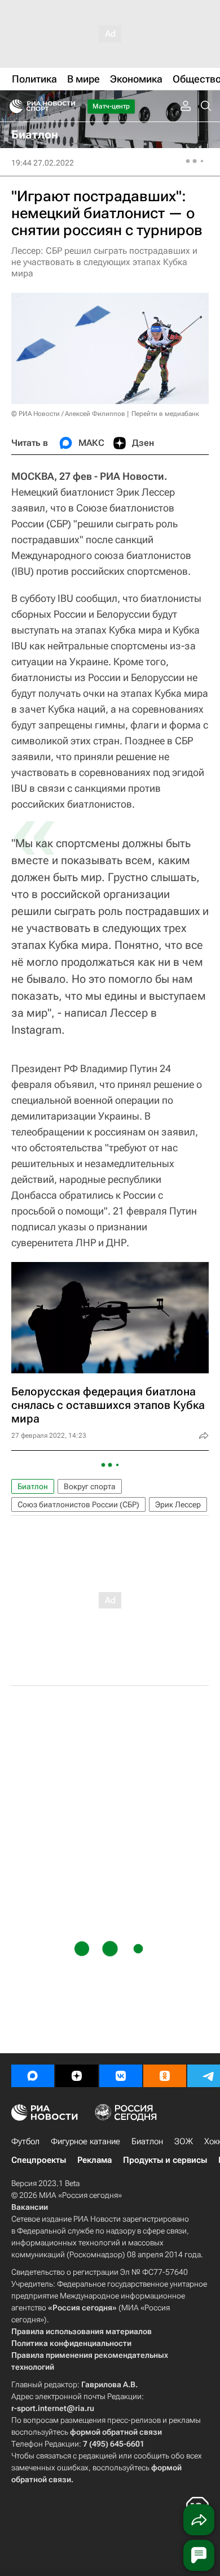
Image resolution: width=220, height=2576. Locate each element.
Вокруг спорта (90, 1486)
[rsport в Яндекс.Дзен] (77, 2076)
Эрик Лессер (178, 1504)
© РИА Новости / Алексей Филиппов (68, 414)
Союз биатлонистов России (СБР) (78, 1504)
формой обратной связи (116, 2432)
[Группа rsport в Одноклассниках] (165, 2076)
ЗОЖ (184, 2141)
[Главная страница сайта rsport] (68, 106)
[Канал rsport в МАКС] (33, 2076)
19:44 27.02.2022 (43, 163)
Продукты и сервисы (165, 2160)
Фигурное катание (85, 2141)
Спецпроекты (39, 2160)
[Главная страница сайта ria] (13, 106)
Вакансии (30, 2207)
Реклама (94, 2160)
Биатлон (33, 1486)
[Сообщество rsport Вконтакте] (121, 2076)
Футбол (25, 2141)
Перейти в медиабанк (165, 414)
